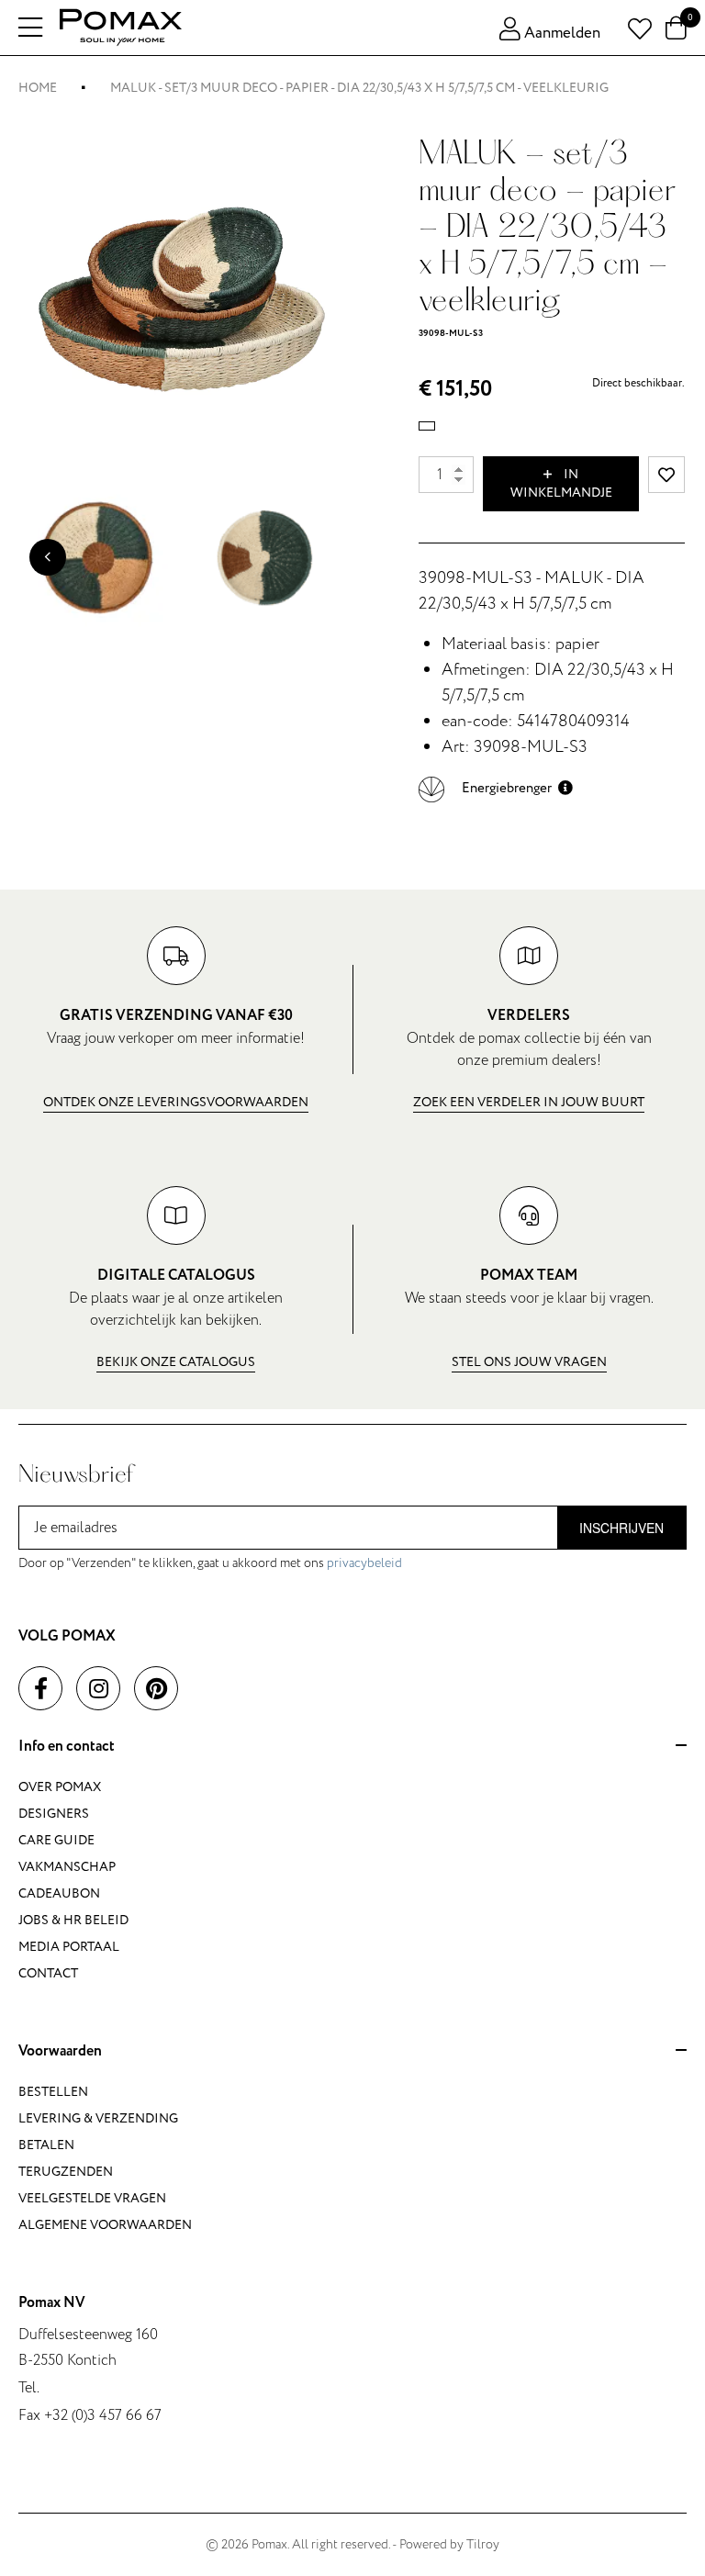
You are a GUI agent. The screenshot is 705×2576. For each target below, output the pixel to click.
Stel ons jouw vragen (529, 1362)
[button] (496, 788)
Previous (48, 557)
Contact (48, 1973)
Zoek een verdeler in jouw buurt (529, 1102)
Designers (54, 1814)
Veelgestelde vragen (92, 2198)
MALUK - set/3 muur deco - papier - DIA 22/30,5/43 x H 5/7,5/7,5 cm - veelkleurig (359, 88)
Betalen (46, 2145)
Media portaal (69, 1947)
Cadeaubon (59, 1893)
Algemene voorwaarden (105, 2225)
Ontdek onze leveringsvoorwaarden (176, 1102)
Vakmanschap (67, 1867)
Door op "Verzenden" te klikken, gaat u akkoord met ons (210, 1563)
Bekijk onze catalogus (176, 1362)
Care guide (56, 1840)
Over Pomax (60, 1787)
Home (38, 88)
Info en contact (67, 1747)
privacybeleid (364, 1563)
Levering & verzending (98, 2118)
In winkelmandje (561, 483)
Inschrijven (621, 1528)
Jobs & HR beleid (73, 1920)
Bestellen (53, 2092)
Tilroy (483, 2544)
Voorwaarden (60, 2052)
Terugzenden (66, 2172)
